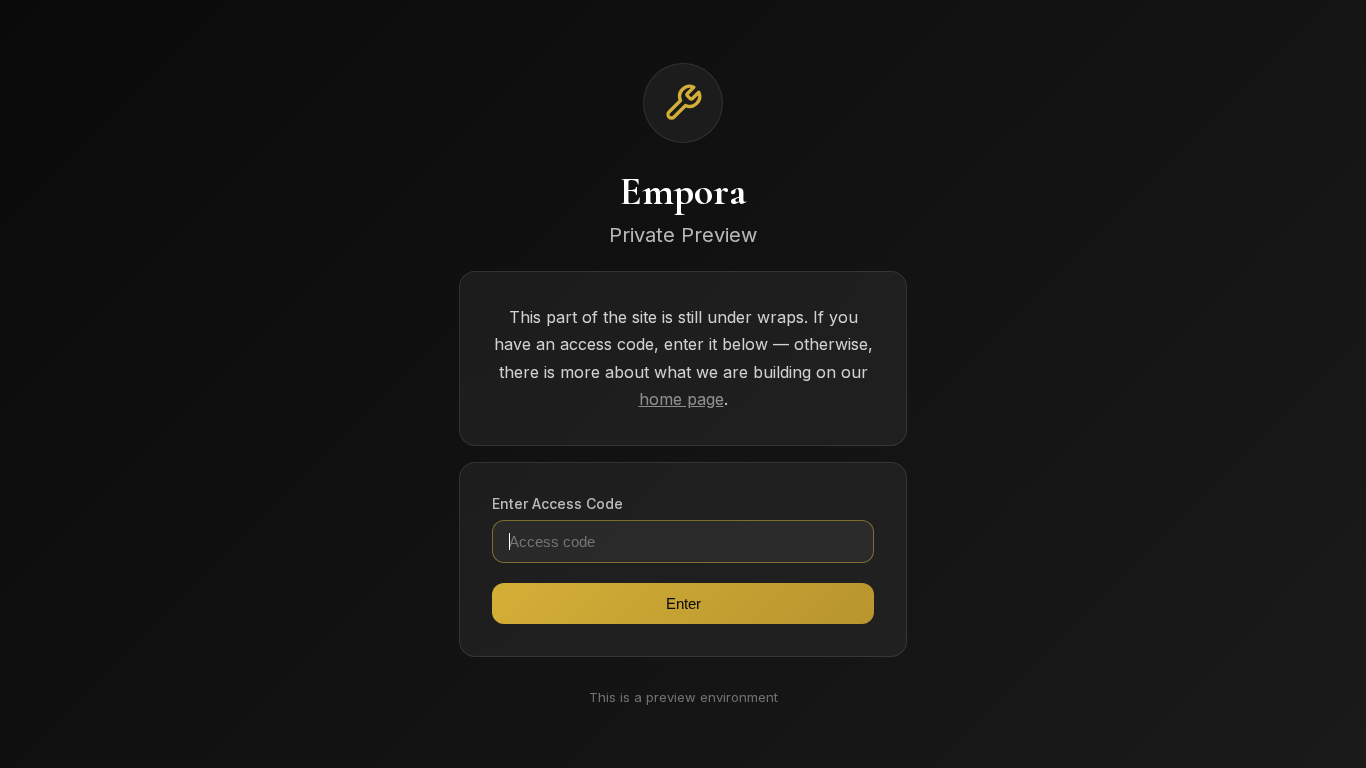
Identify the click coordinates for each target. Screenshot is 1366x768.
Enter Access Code (557, 503)
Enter (683, 603)
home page (681, 399)
